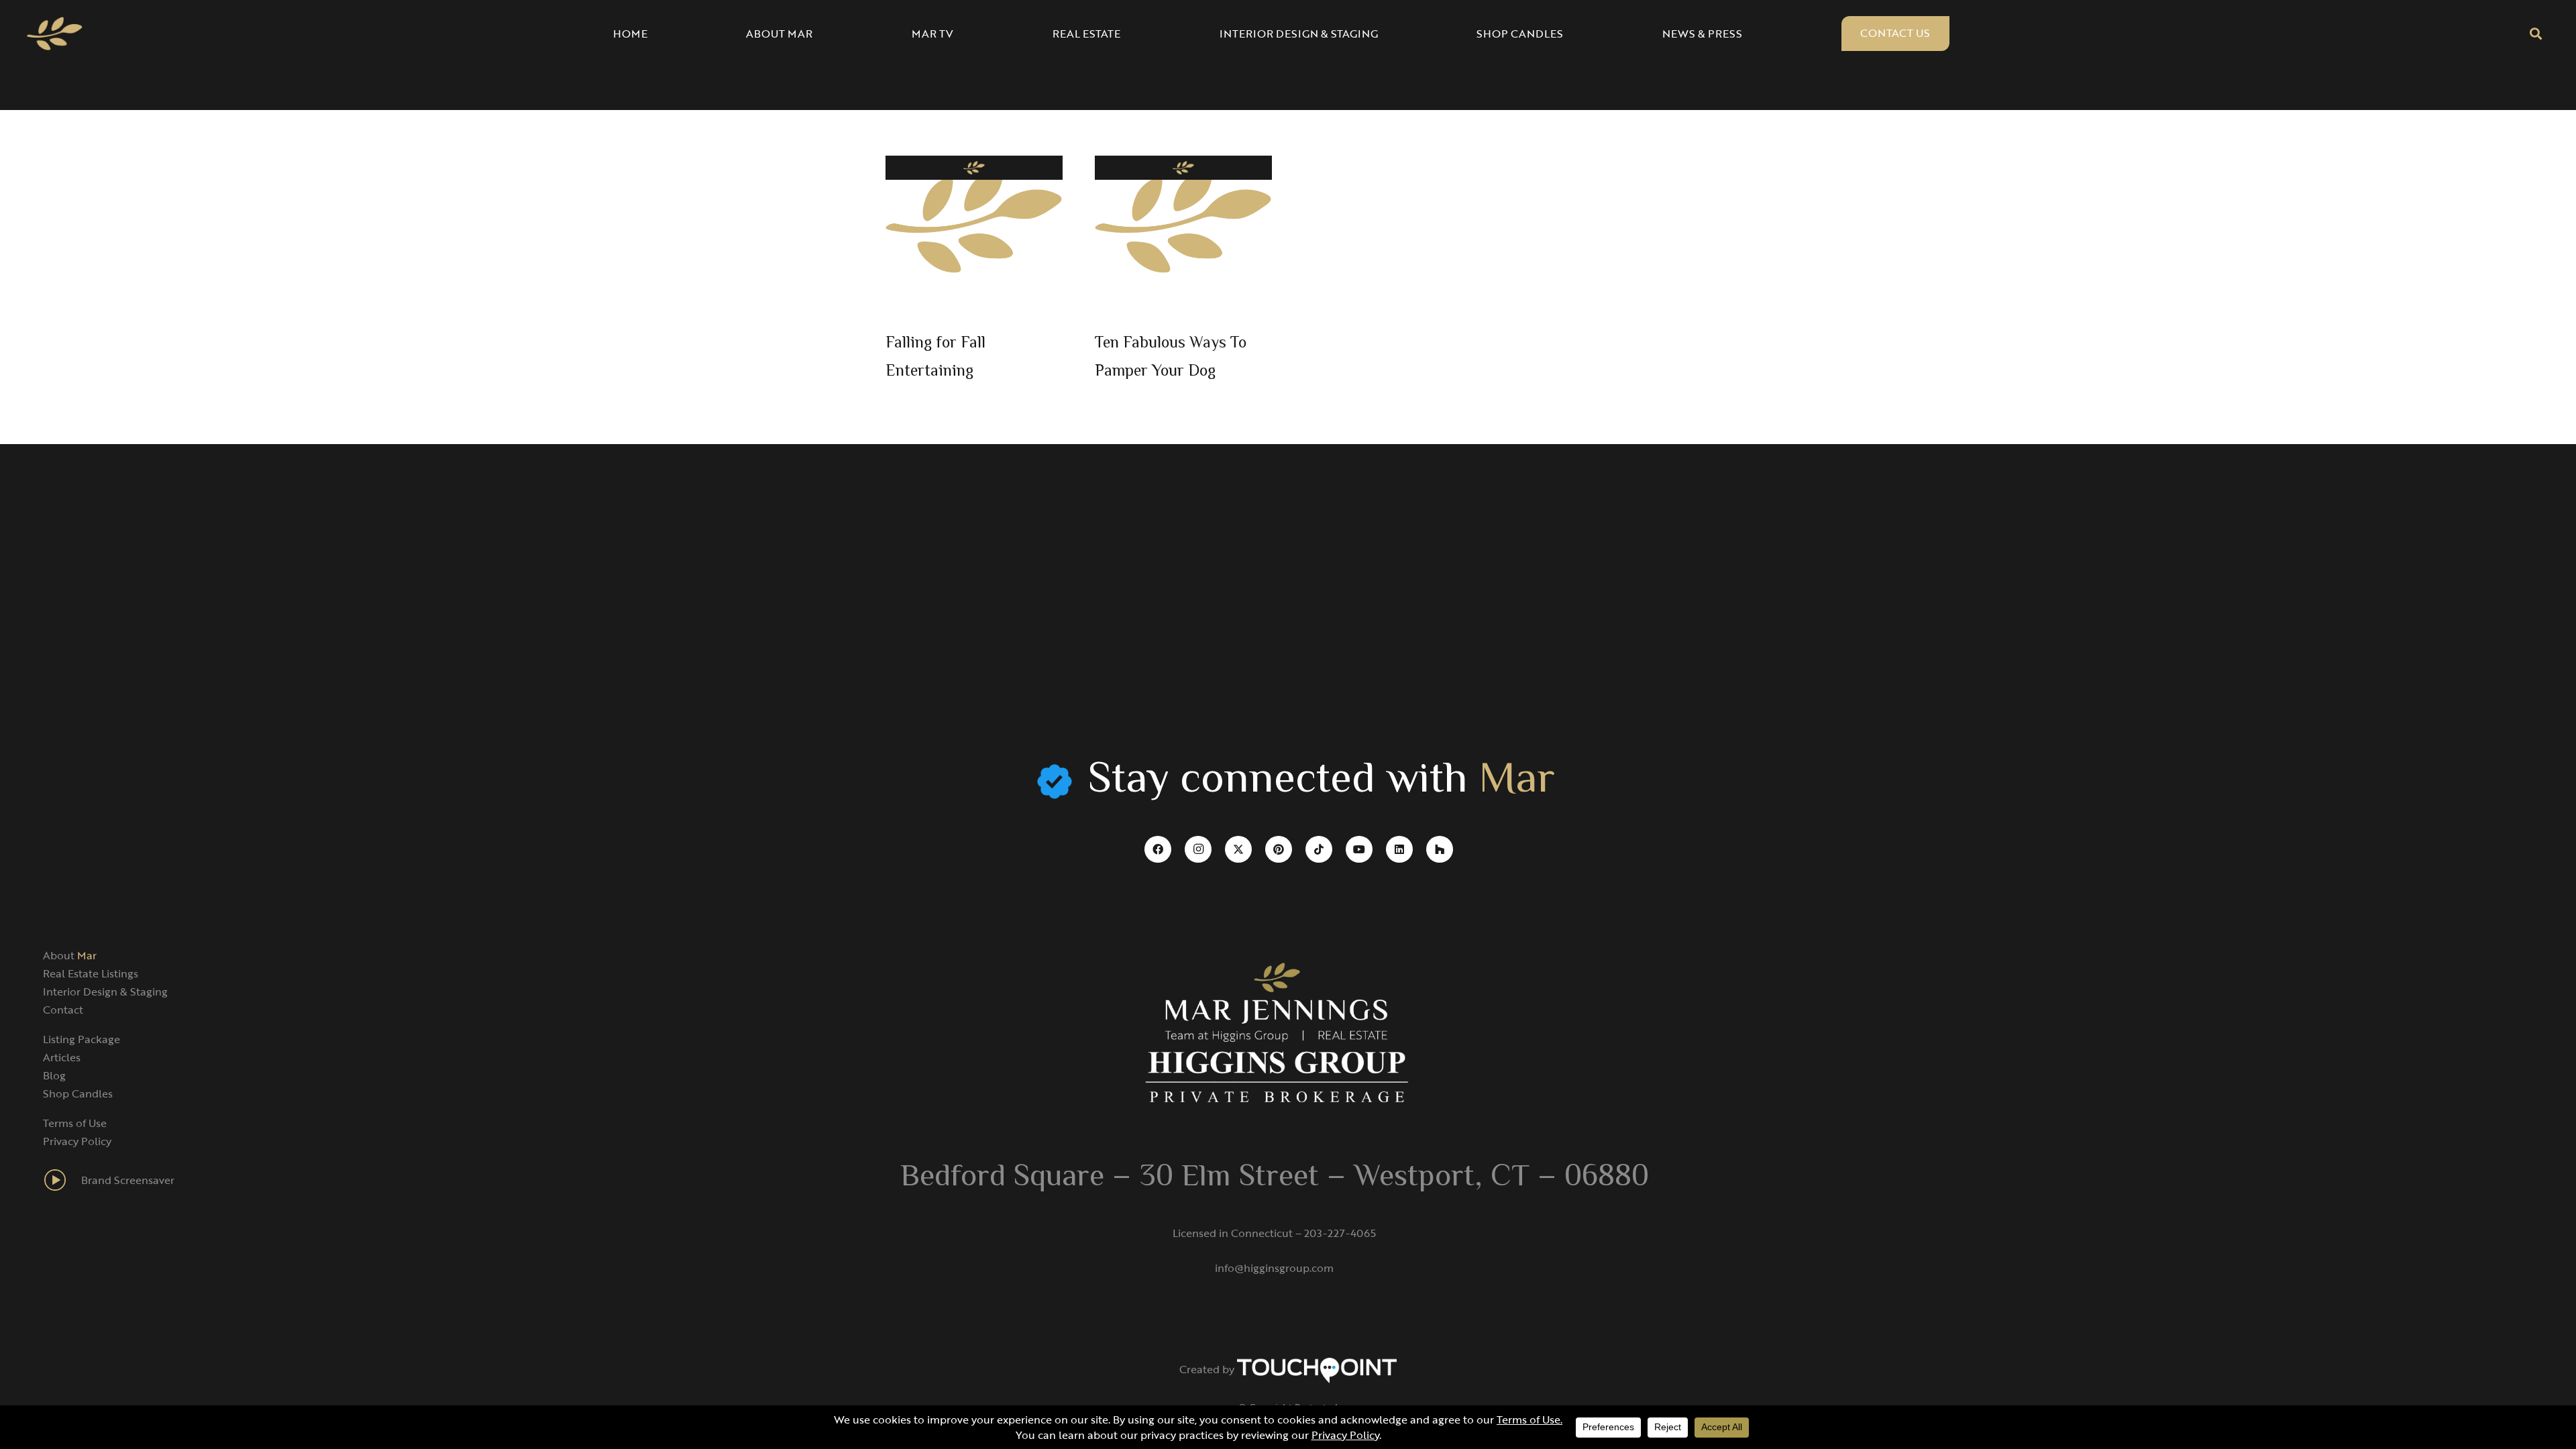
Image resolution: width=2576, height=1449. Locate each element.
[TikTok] (1319, 849)
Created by (1208, 1369)
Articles (62, 1057)
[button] (2536, 34)
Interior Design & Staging (105, 991)
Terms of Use (75, 1123)
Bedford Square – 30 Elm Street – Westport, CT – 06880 (1275, 1178)
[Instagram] (1198, 849)
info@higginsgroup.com (1274, 1268)
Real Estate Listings (91, 973)
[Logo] (55, 34)
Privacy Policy (77, 1141)
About (70, 955)
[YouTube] (1359, 849)
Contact (63, 1010)
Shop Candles (78, 1093)
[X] (1238, 849)
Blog (54, 1075)
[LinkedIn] (1399, 849)
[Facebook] (1158, 849)
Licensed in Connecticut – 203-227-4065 (1274, 1233)
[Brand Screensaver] (62, 1180)
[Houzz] (1440, 849)
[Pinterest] (1279, 849)
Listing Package (82, 1039)
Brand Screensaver (128, 1180)
